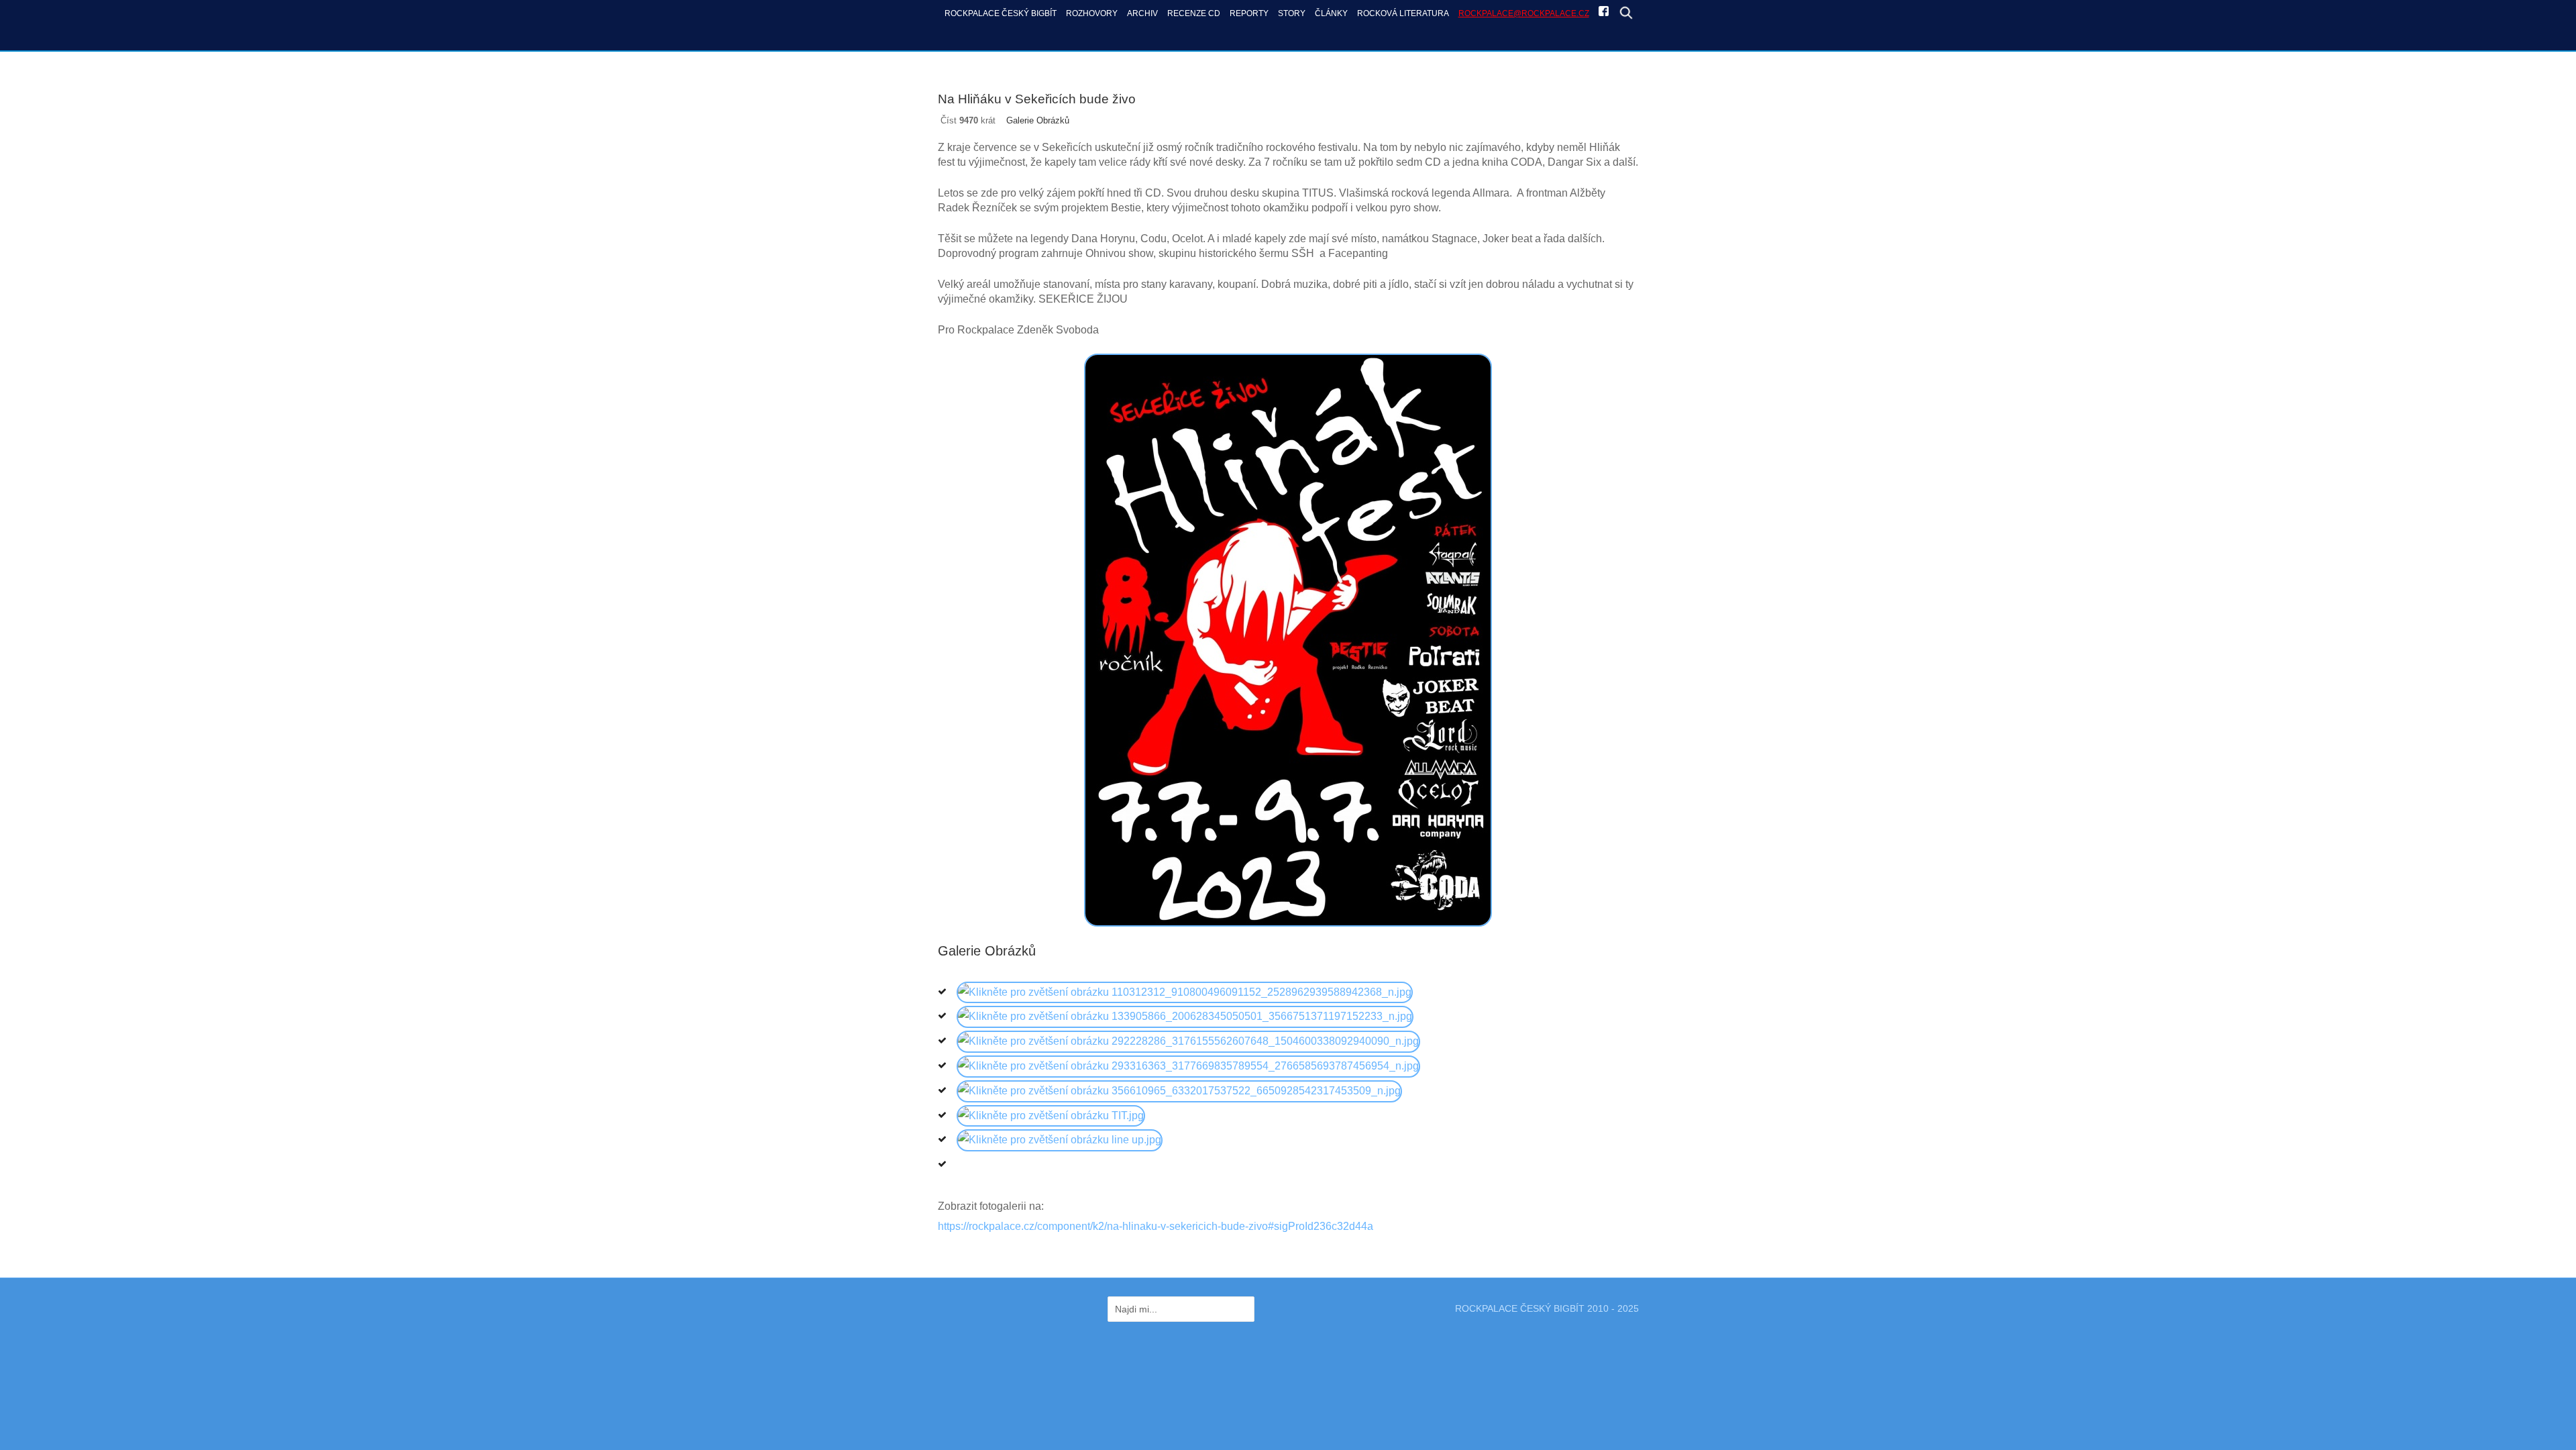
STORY (1292, 13)
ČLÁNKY (1331, 13)
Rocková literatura (1403, 13)
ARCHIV (1142, 13)
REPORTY (1249, 13)
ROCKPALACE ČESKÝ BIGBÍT (1001, 13)
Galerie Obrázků (1038, 120)
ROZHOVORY (1092, 13)
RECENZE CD (1194, 13)
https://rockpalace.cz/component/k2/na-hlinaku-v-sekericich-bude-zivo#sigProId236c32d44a (1156, 1226)
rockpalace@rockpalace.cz (1524, 13)
